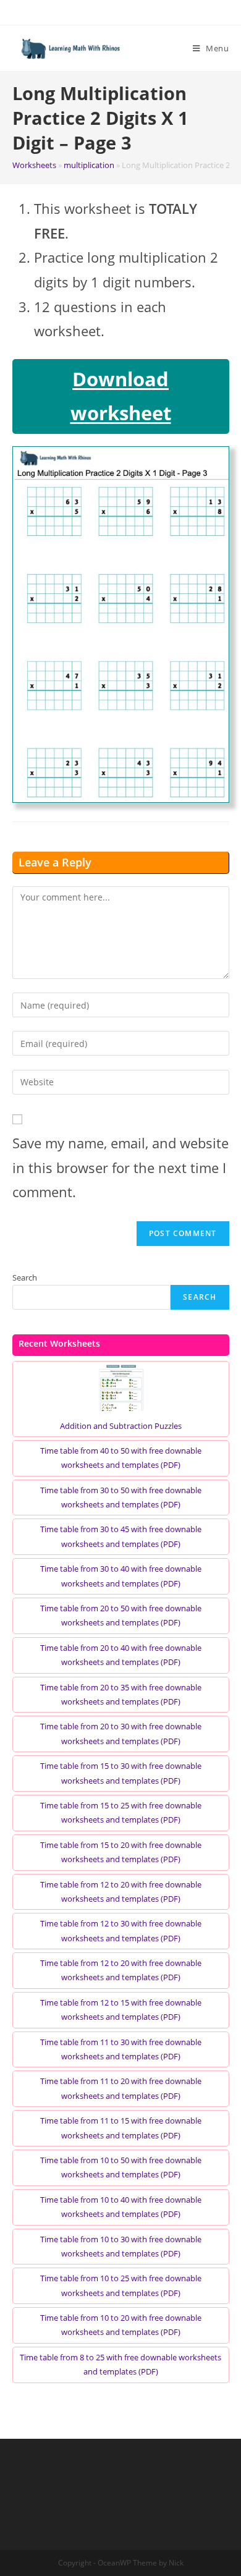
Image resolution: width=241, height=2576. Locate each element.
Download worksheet (121, 396)
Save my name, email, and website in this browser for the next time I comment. (120, 1167)
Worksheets (34, 165)
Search (25, 1277)
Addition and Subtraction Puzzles (121, 1426)
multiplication (89, 165)
